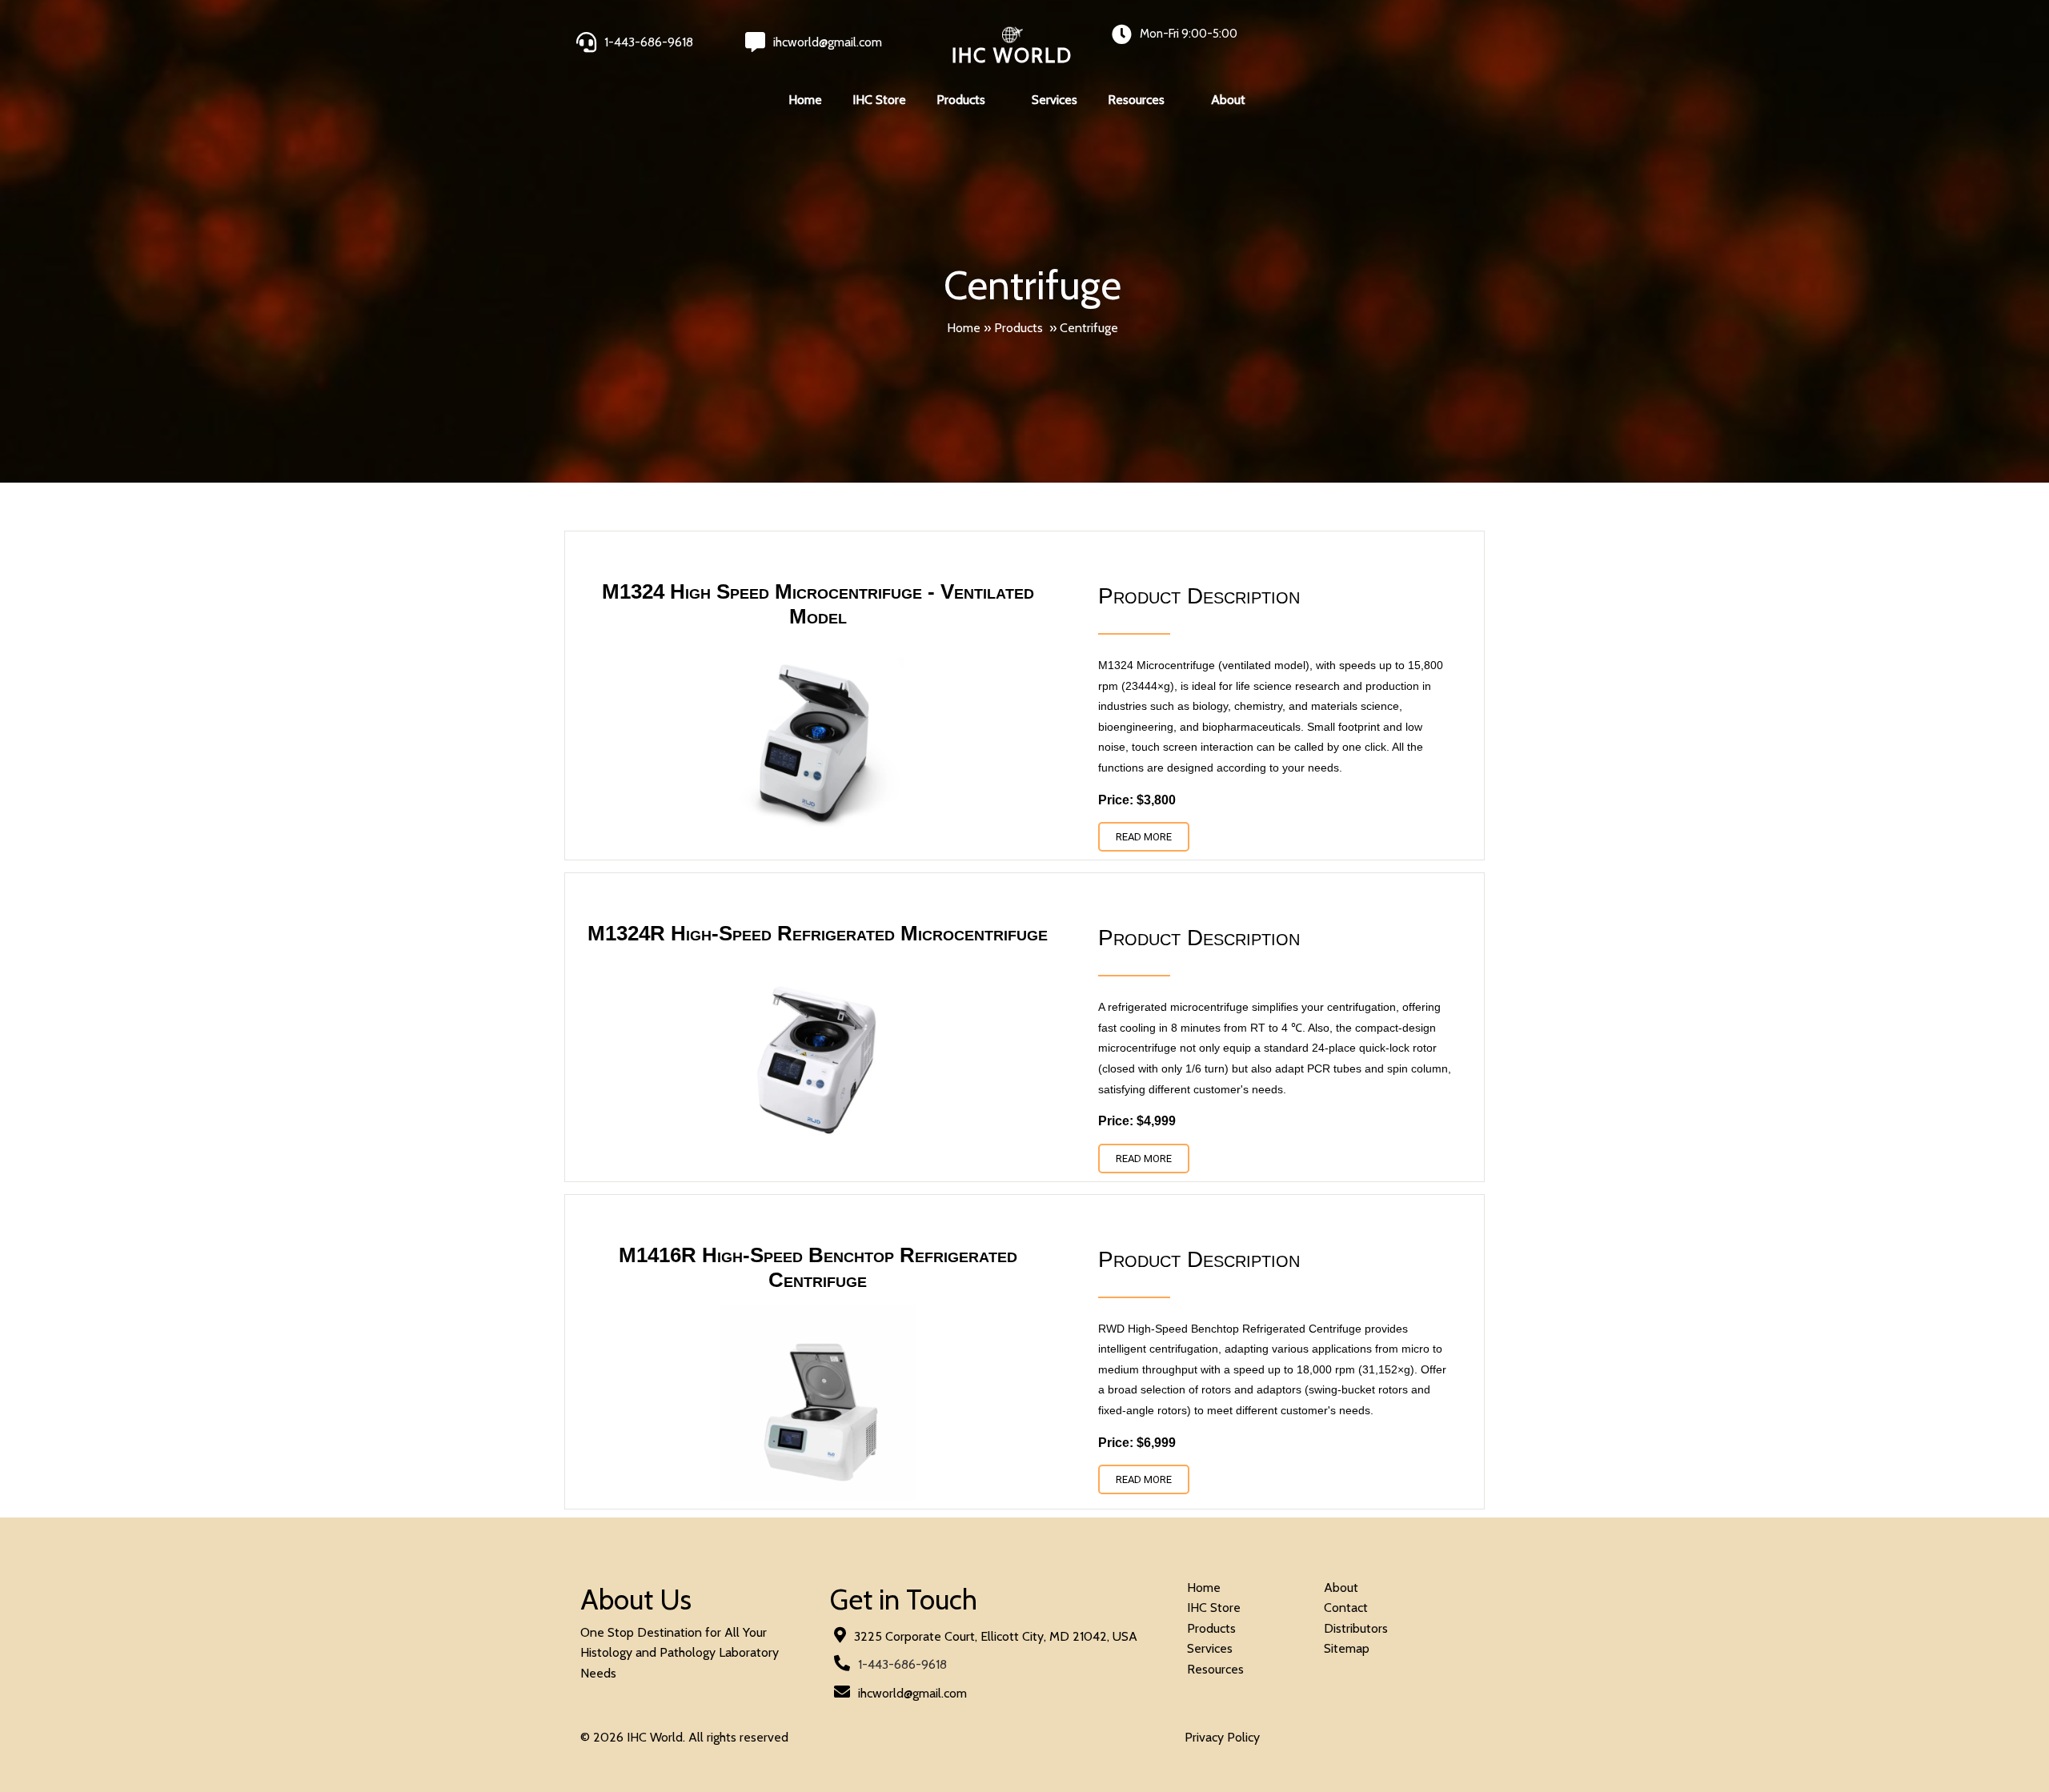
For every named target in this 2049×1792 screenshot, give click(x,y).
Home (964, 328)
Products (1018, 328)
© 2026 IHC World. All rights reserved (684, 1737)
